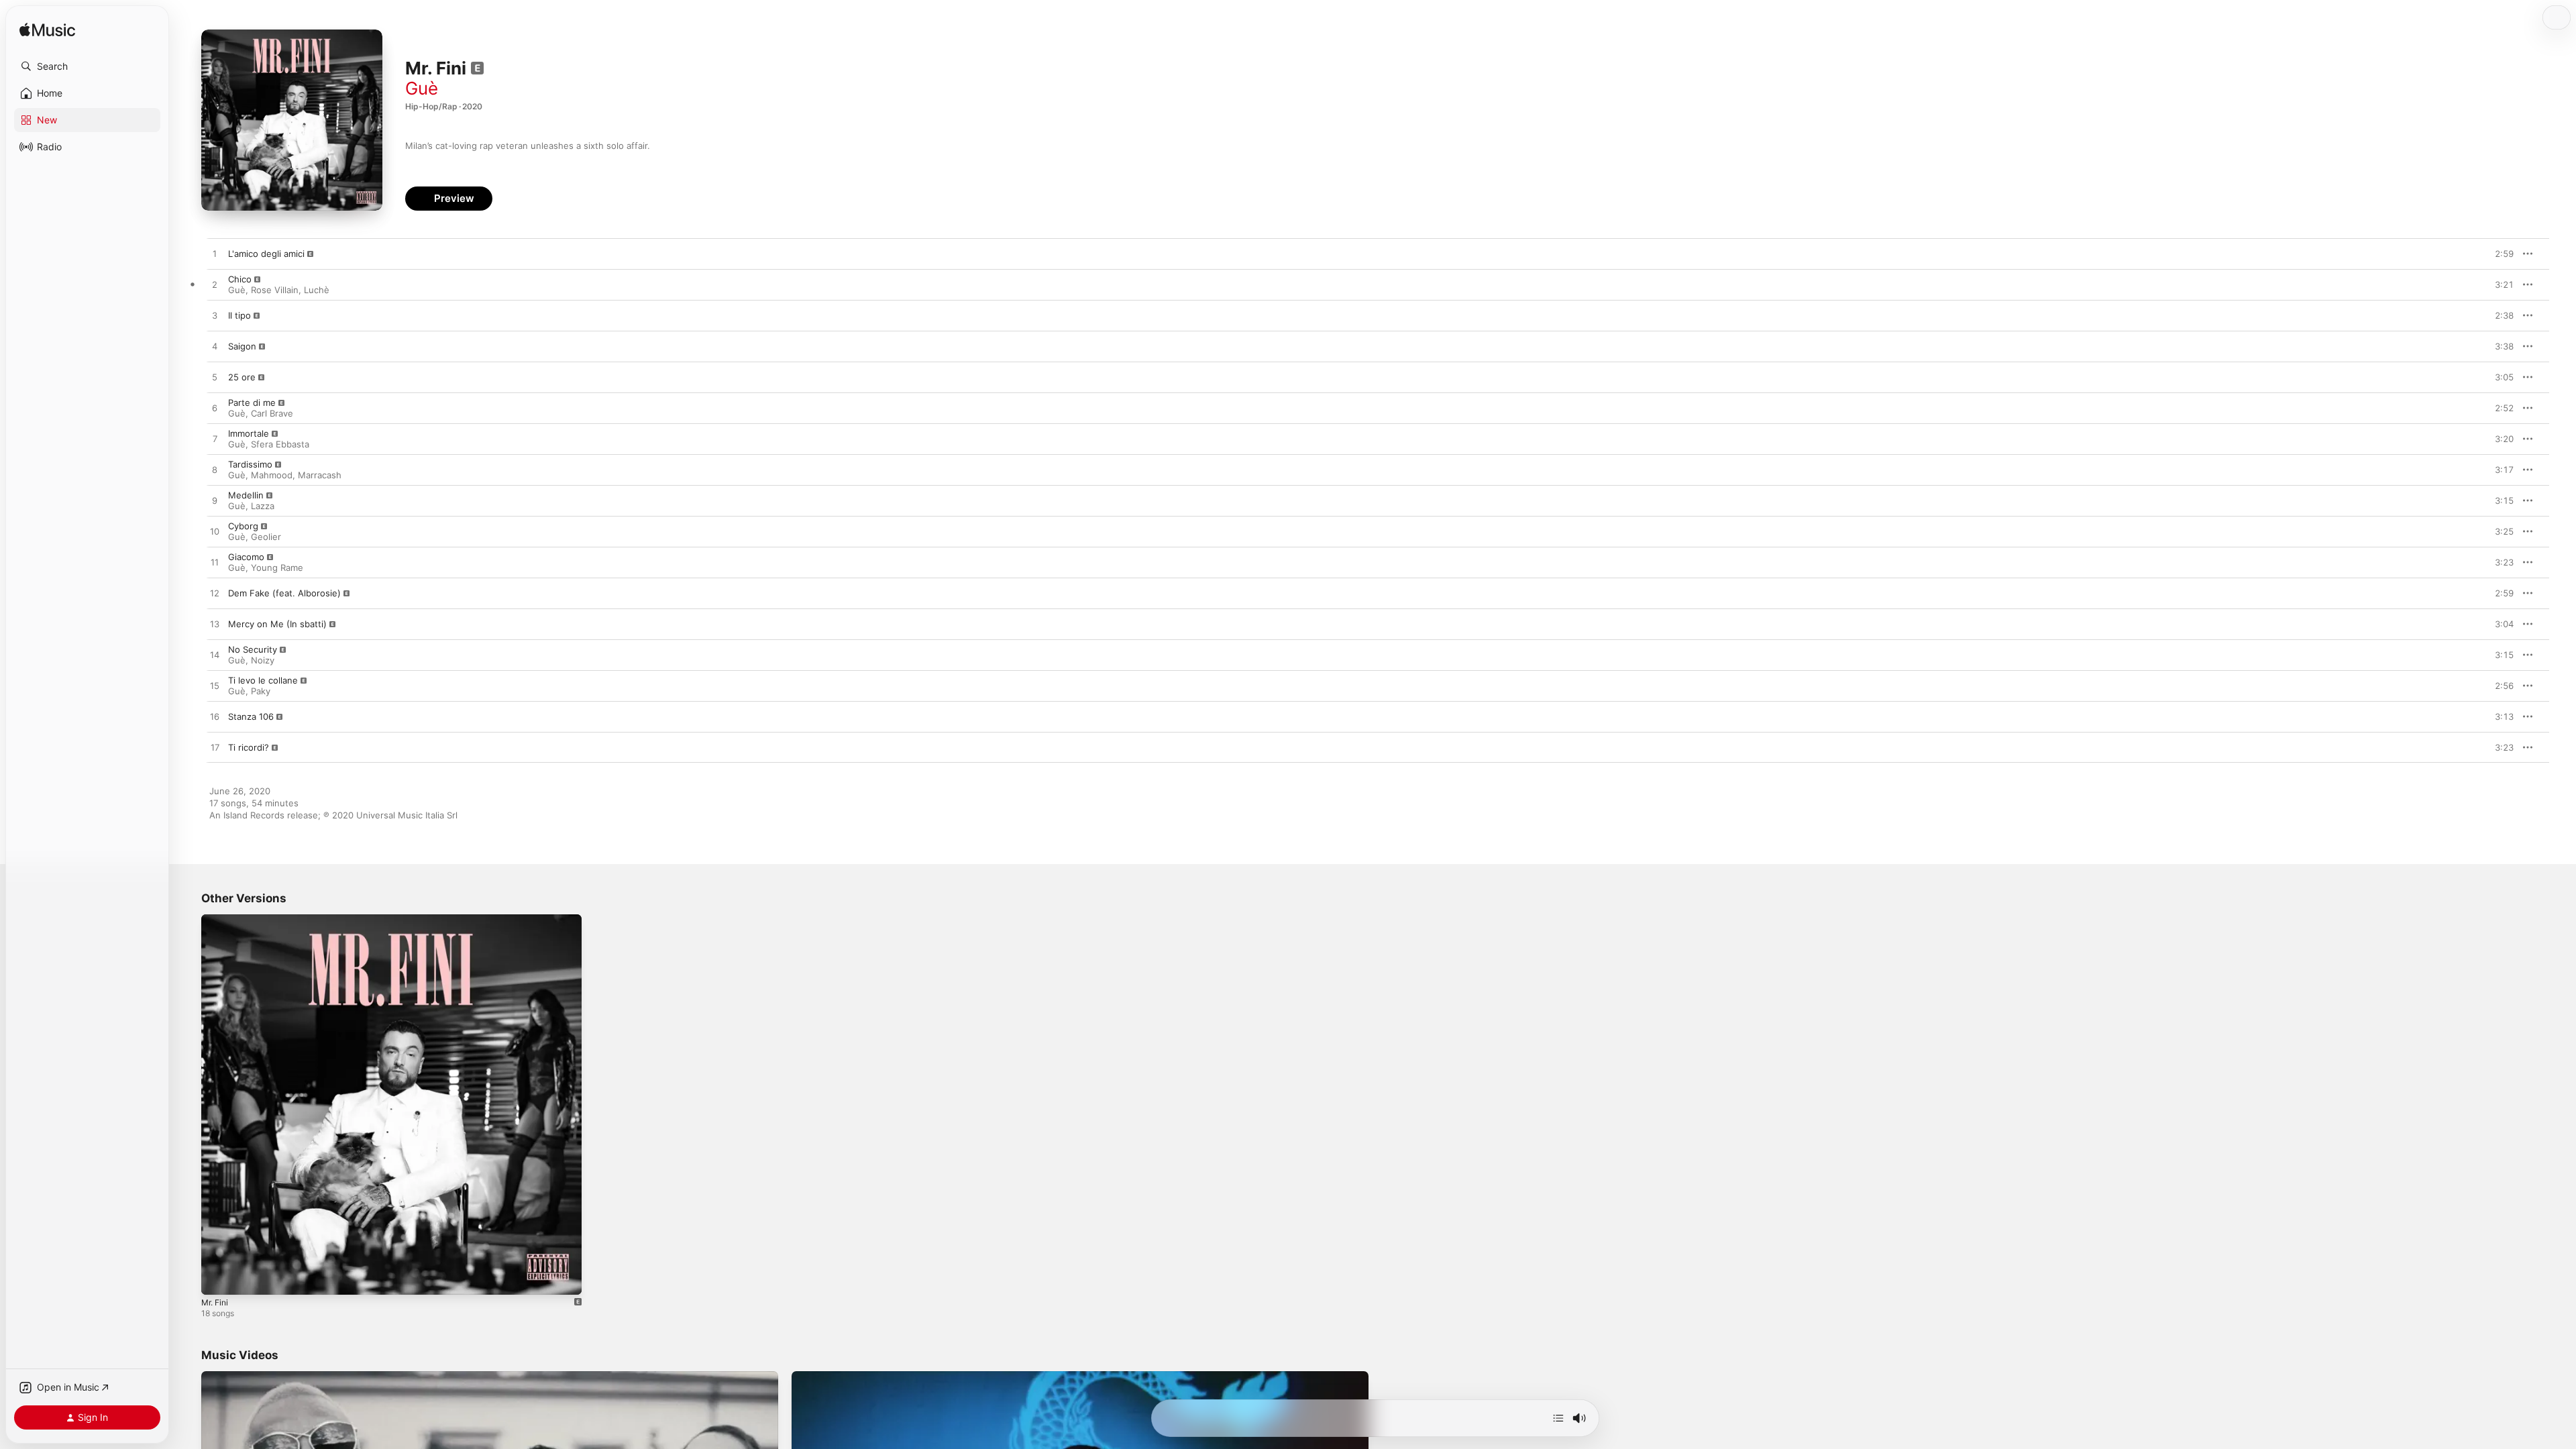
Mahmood (272, 475)
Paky (261, 691)
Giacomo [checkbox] (246, 557)
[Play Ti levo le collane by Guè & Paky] (215, 686)
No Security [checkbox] (253, 649)
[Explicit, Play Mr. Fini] (218, 1278)
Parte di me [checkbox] (252, 402)
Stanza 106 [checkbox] (251, 716)
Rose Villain (275, 290)
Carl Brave (272, 413)
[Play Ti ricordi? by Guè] (215, 748)
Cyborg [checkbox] (243, 526)
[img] (47, 31)
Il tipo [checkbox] (239, 315)
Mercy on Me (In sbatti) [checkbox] (277, 624)
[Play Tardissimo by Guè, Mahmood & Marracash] (215, 470)
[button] (87, 66)
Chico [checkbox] (240, 279)
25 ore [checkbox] (242, 377)
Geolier (266, 537)
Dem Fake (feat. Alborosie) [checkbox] (284, 593)
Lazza (263, 506)
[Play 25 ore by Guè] (215, 378)
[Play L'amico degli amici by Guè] (215, 254)
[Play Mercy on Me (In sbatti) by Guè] (215, 625)
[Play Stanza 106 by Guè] (215, 717)
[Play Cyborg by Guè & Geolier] (215, 532)
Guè (422, 88)
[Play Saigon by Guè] (215, 347)
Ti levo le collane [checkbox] (263, 680)
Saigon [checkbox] (242, 346)
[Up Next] (1558, 1418)
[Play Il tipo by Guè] (215, 316)
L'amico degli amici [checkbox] (266, 254)
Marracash (320, 475)
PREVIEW (2499, 254)
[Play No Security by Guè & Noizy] (215, 655)
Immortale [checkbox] (249, 433)
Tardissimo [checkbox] (250, 464)
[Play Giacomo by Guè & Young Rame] (215, 563)
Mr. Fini (217, 920)
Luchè (317, 290)
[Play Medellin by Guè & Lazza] (215, 501)
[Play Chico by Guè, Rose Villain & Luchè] (215, 285)
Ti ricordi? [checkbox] (249, 747)
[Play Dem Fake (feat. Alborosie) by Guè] (215, 594)
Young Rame (277, 568)
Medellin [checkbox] (246, 495)
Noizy (263, 660)
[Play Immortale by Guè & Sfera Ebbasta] (215, 439)
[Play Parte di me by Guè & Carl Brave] (215, 409)
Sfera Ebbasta (280, 444)
